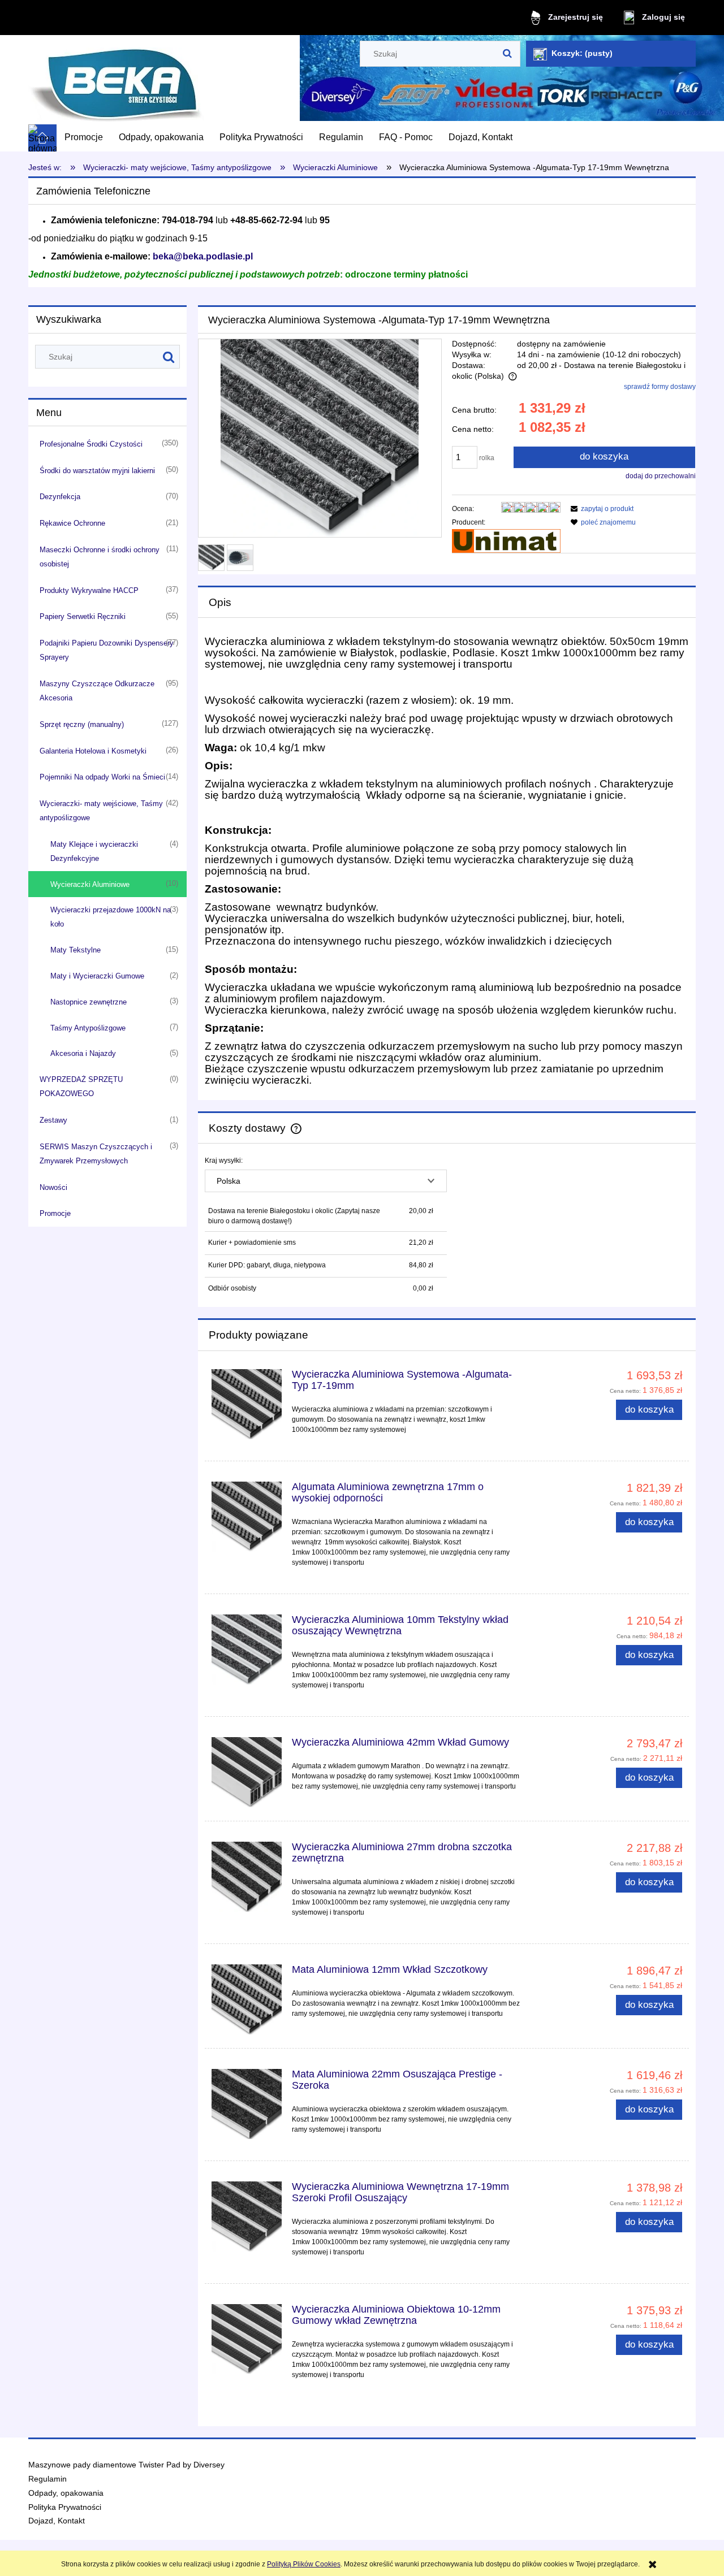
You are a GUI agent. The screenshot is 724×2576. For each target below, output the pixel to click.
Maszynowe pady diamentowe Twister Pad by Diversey (126, 2465)
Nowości (53, 1187)
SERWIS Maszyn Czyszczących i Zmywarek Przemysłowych (96, 1154)
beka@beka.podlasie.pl (203, 256)
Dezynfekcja (60, 497)
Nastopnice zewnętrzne (89, 1002)
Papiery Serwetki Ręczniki (83, 616)
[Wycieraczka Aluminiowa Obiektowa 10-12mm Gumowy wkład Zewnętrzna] (247, 2339)
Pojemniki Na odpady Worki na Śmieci (102, 777)
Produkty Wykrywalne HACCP (89, 590)
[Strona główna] (116, 80)
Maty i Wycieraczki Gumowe (97, 976)
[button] (600, 509)
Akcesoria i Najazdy (83, 1053)
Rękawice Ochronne (72, 523)
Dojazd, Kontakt (57, 2521)
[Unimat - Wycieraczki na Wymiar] (506, 540)
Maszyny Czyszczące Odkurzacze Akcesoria (97, 691)
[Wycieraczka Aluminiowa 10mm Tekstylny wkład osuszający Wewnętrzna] (247, 1649)
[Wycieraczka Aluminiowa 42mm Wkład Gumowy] (247, 1772)
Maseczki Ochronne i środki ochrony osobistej (100, 557)
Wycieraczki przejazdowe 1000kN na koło (111, 917)
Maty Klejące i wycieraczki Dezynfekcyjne (94, 851)
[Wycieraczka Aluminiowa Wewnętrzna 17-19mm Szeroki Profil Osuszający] (247, 2216)
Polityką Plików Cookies (304, 2564)
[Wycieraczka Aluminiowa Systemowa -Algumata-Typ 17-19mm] (247, 1404)
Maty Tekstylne (76, 950)
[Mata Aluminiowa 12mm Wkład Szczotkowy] (247, 1999)
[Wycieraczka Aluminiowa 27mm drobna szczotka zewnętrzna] (247, 1877)
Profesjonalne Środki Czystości (91, 444)
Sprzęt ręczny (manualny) (82, 724)
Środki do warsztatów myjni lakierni (97, 471)
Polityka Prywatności (65, 2507)
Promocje (55, 1213)
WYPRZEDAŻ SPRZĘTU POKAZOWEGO (81, 1086)
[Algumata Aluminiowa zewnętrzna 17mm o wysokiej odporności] (247, 1517)
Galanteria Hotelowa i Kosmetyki (93, 751)
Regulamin (48, 2479)
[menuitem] (84, 137)
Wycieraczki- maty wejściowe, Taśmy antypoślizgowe (101, 811)
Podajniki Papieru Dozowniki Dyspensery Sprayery (107, 650)
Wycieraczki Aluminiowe (90, 884)
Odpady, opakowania (66, 2493)
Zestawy (53, 1120)
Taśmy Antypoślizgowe (88, 1028)
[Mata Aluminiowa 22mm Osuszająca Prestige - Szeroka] (247, 2104)
